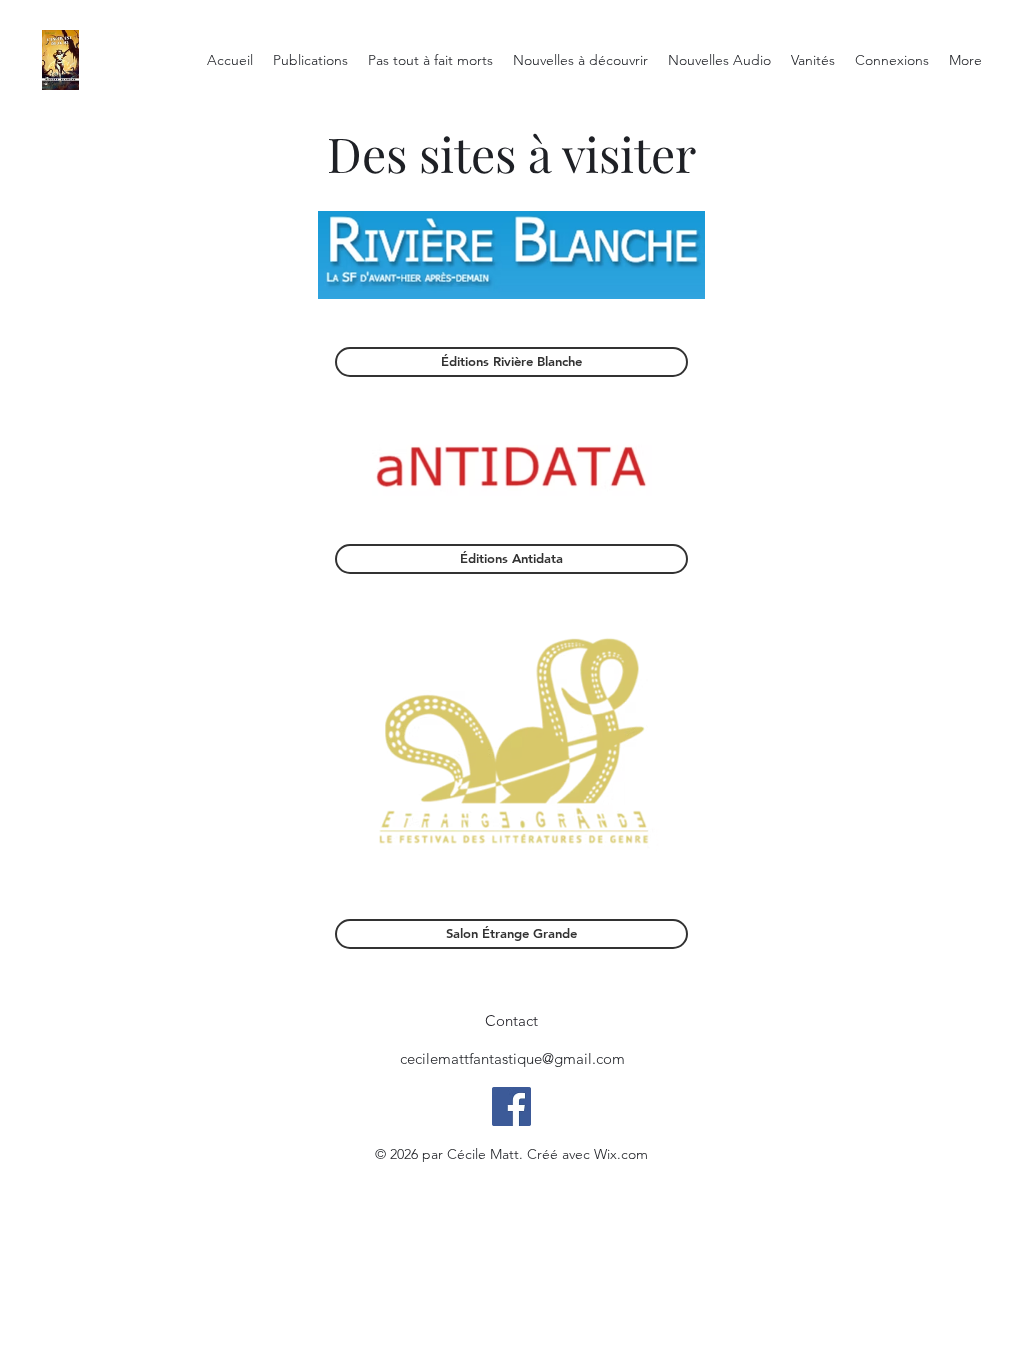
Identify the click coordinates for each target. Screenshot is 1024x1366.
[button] (511, 1021)
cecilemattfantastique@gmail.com (512, 1058)
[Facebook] (511, 1106)
